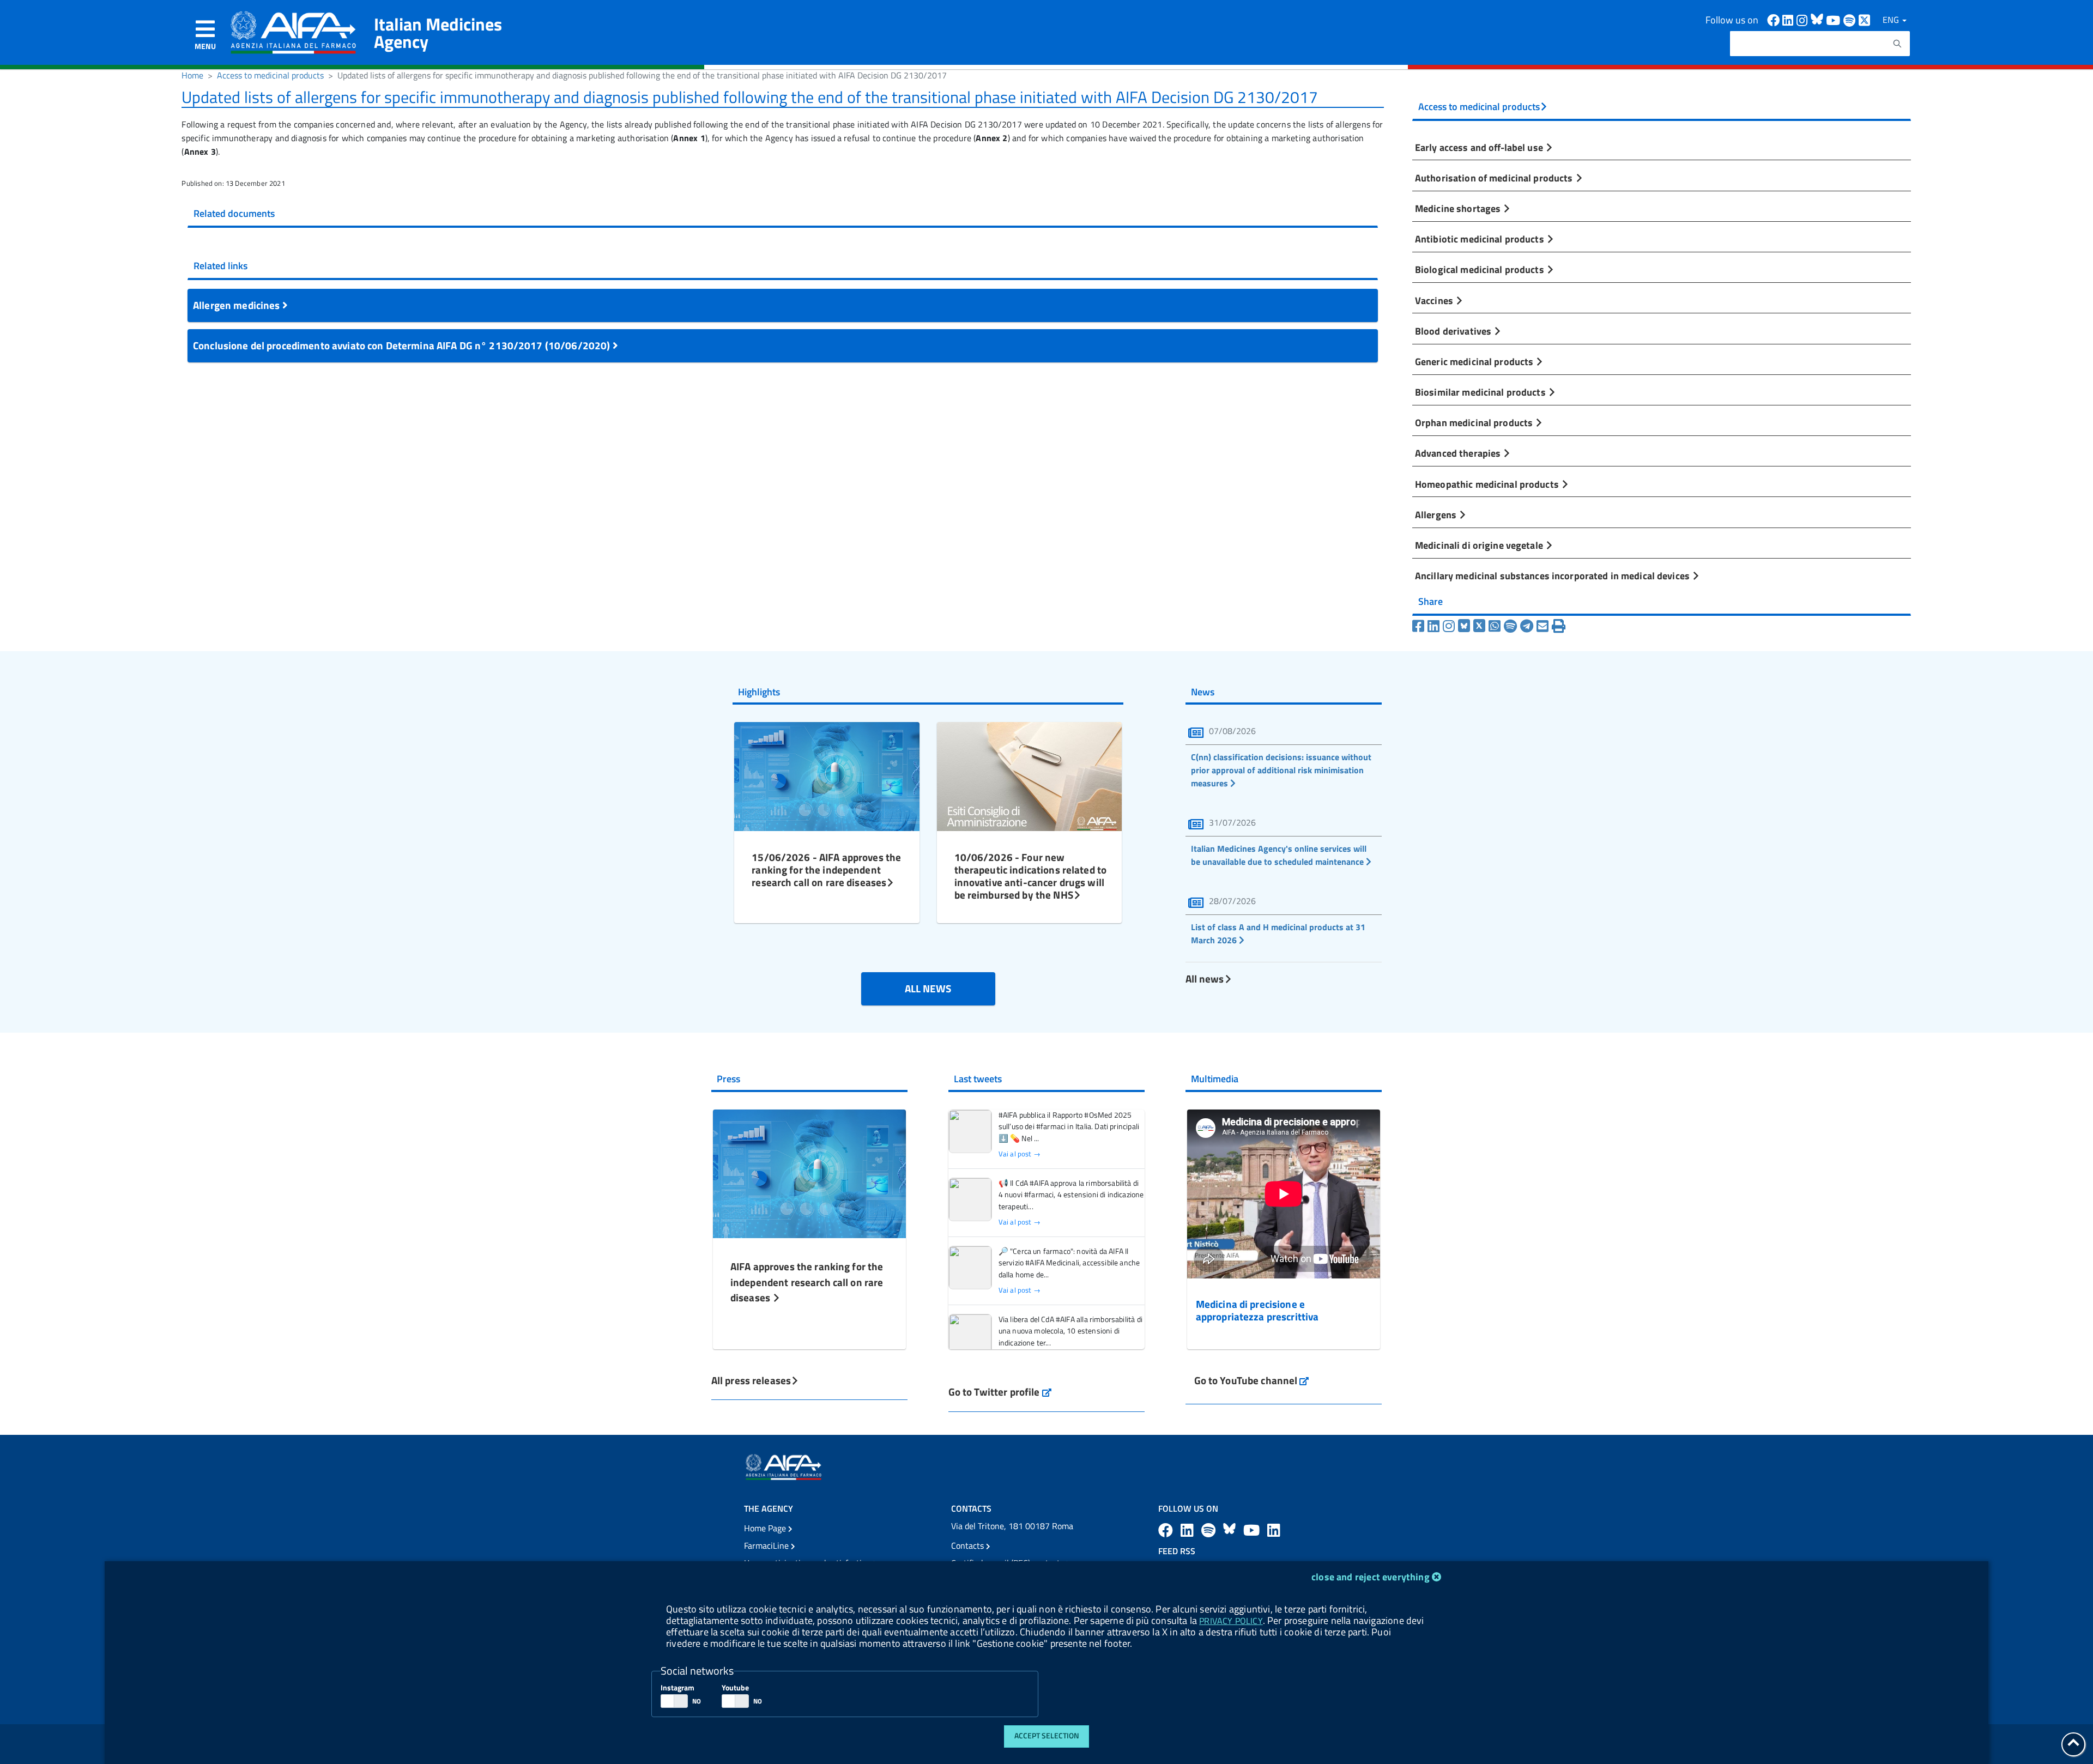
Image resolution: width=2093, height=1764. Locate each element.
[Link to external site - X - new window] (1865, 19)
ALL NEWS (928, 988)
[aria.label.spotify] (1210, 1530)
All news (1205, 978)
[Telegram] (1527, 626)
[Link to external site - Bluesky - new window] (1818, 19)
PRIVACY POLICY (1231, 1621)
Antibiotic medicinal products (1481, 239)
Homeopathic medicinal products (1488, 484)
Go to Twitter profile (1000, 1392)
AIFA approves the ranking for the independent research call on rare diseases (807, 1282)
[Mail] (1542, 626)
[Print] (1559, 626)
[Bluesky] (1466, 626)
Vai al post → (1020, 1154)
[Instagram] (1449, 626)
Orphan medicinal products (1475, 422)
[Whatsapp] (1495, 626)
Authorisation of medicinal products (1495, 178)
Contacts (969, 1545)
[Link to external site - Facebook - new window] (1775, 19)
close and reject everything (1371, 1577)
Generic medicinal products (1475, 361)
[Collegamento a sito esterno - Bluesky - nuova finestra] (1231, 1530)
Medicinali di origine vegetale (1480, 545)
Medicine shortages (1459, 208)
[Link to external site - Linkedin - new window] (1789, 19)
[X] (1479, 626)
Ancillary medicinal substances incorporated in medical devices (1553, 575)
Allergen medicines (238, 305)
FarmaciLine (767, 1545)
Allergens (1437, 514)
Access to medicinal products (270, 75)
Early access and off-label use (1480, 147)
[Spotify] (1510, 626)
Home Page (766, 1528)
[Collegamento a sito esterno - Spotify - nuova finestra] (1851, 19)
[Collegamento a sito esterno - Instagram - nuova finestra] (1804, 19)
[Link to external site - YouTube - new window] (1253, 1530)
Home (192, 75)
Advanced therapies (1459, 453)
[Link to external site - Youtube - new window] (1835, 19)
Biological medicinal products (1481, 269)
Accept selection (1047, 1736)
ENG (1892, 20)
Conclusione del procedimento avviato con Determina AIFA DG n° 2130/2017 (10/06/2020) (403, 345)
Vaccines (1435, 300)
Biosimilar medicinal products (1481, 392)
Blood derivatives (1454, 331)
